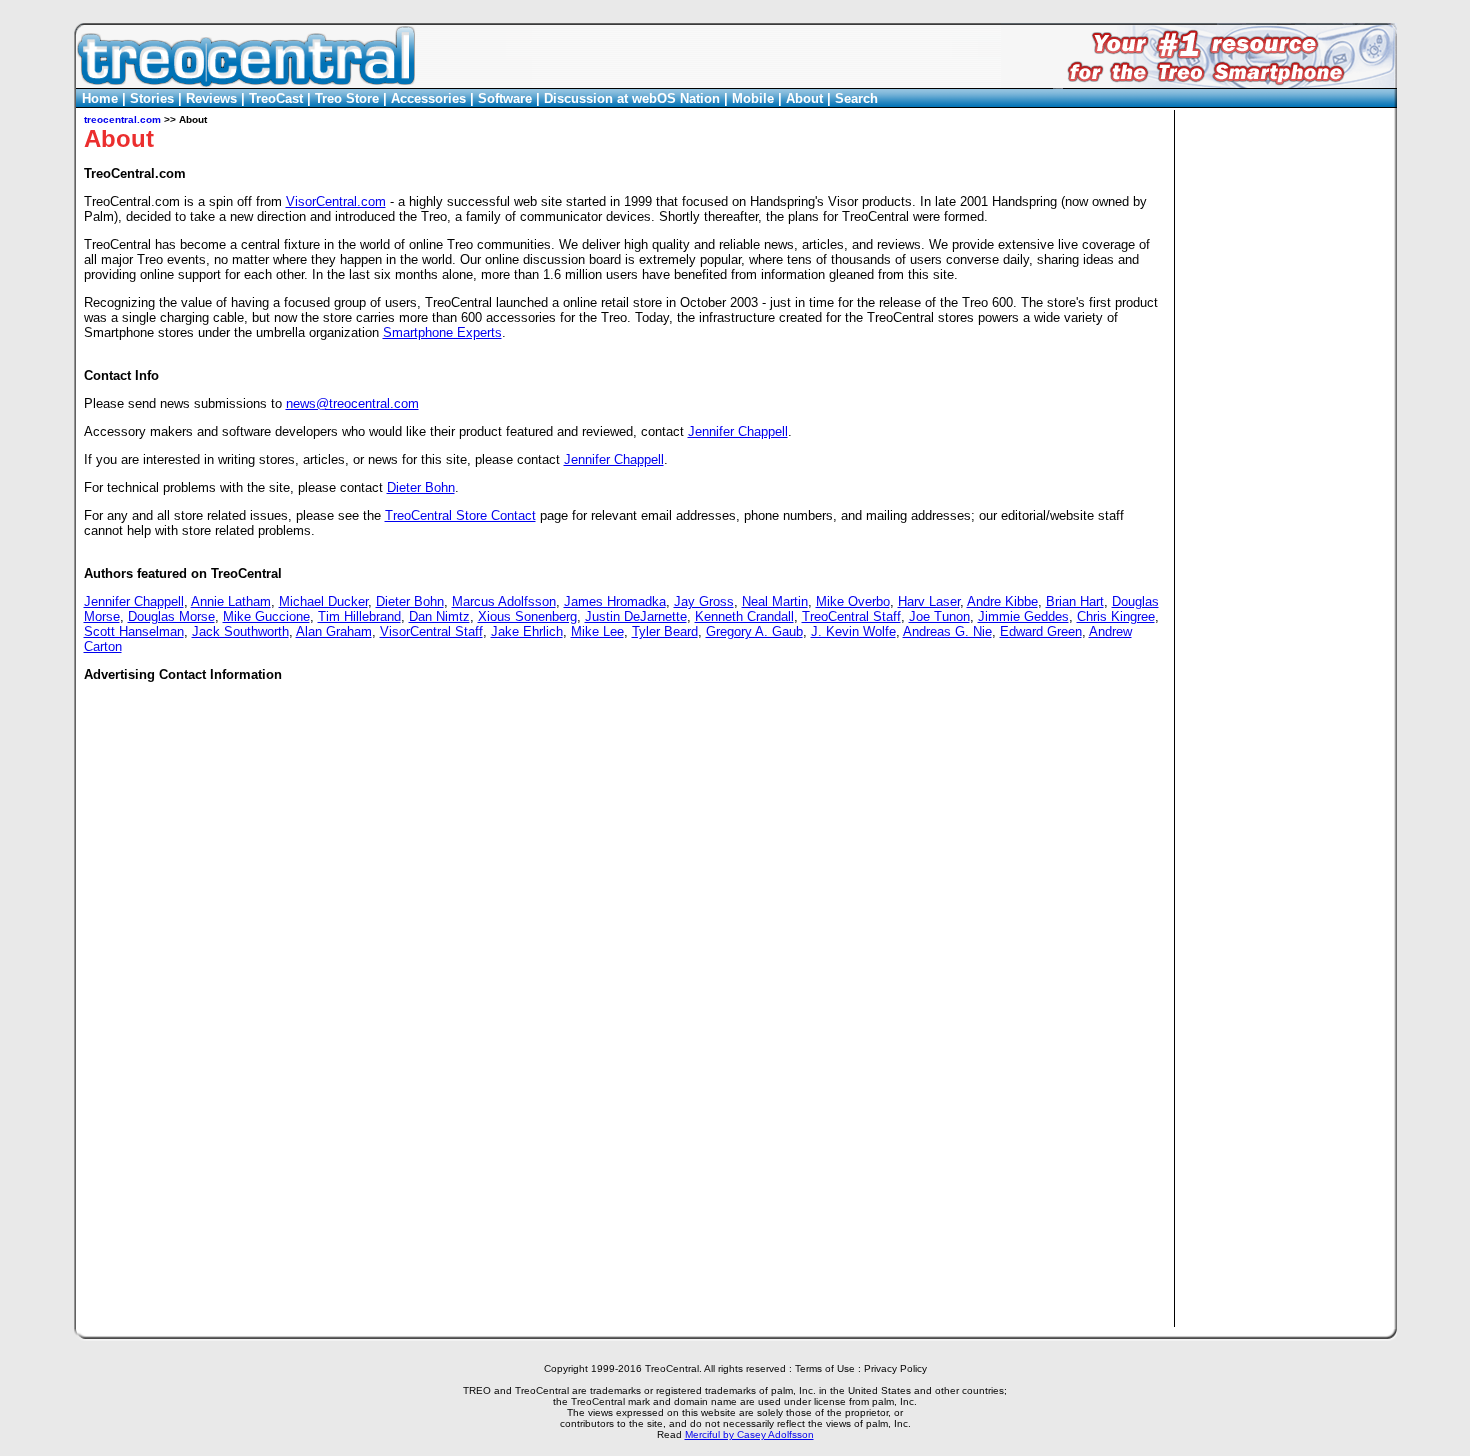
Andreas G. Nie (947, 631)
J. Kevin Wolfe (853, 631)
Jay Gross (704, 601)
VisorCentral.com (336, 201)
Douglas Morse (171, 616)
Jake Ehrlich (527, 631)
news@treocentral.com (352, 403)
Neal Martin (775, 601)
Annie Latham (231, 601)
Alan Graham (334, 631)
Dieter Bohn (421, 487)
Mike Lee (597, 631)
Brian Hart (1075, 601)
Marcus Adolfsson (504, 601)
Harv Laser (929, 601)
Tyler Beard (665, 631)
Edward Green (1041, 631)
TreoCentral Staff (851, 616)
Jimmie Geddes (1023, 616)
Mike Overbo (853, 601)
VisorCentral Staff (431, 631)
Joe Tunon (939, 616)
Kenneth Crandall (744, 616)
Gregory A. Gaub (754, 631)
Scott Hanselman (134, 631)
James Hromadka (615, 601)
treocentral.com (122, 119)
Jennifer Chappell (738, 431)
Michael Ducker (323, 601)
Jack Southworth (240, 631)
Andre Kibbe (1002, 601)
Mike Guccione (266, 616)
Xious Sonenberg (527, 616)
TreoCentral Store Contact (460, 515)
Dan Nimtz (439, 616)
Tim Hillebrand (359, 616)
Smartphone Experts (442, 332)
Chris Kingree (1116, 616)
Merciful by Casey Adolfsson (749, 1434)
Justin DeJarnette (636, 616)
